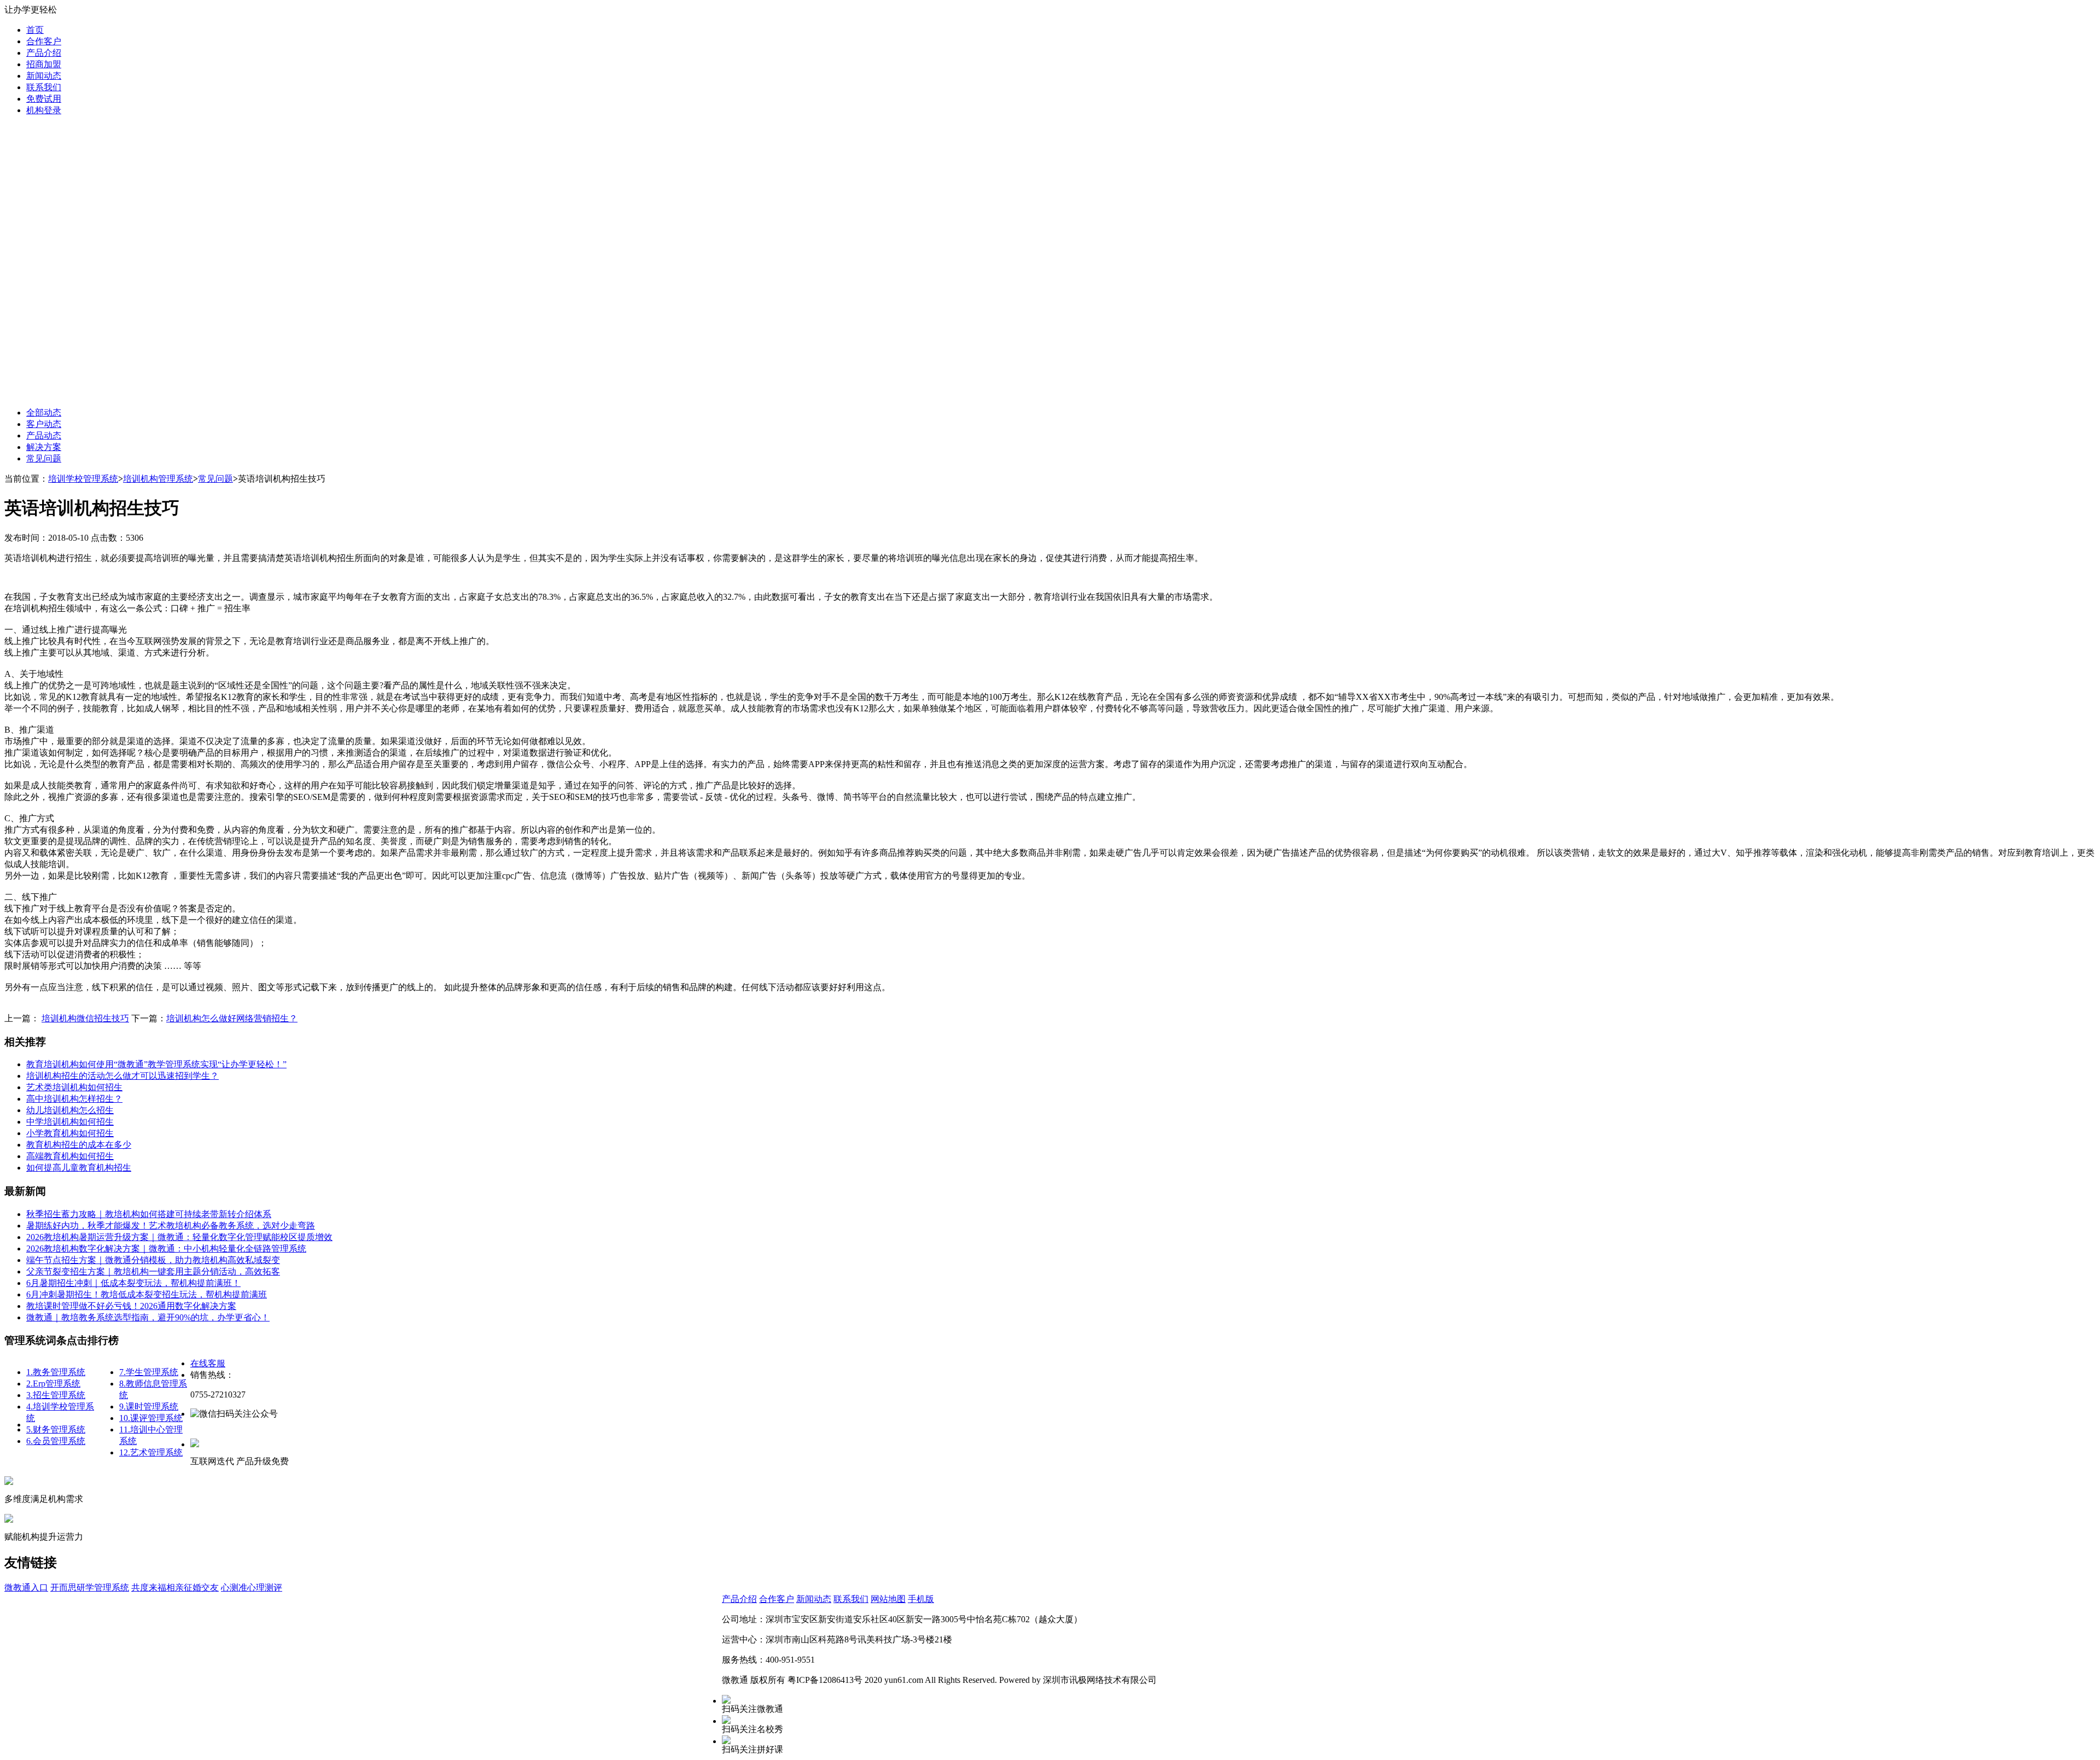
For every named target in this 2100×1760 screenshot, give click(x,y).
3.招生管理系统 (56, 1395)
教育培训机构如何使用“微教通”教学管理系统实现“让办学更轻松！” (156, 1064)
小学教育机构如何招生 (70, 1133)
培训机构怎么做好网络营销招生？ (232, 1018)
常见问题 (44, 458)
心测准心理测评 (252, 1587)
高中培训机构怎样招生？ (74, 1099)
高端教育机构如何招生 (70, 1156)
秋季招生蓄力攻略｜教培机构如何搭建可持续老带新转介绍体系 (149, 1214)
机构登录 (44, 110)
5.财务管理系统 (56, 1429)
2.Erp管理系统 (53, 1384)
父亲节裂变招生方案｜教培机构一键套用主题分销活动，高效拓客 (153, 1271)
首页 (35, 30)
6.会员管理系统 (56, 1441)
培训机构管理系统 (158, 479)
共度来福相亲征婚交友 (175, 1587)
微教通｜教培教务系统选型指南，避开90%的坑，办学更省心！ (148, 1317)
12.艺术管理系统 (151, 1452)
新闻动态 (44, 76)
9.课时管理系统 (149, 1407)
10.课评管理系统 (151, 1418)
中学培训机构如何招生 (70, 1122)
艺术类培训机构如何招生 (74, 1087)
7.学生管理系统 (149, 1372)
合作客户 (44, 41)
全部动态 (44, 413)
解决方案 (44, 447)
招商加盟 (44, 64)
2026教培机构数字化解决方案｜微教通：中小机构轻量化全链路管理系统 (166, 1249)
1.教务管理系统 (56, 1372)
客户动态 (44, 424)
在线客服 (208, 1363)
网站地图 (888, 1599)
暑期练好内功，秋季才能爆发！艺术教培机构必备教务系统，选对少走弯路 (171, 1226)
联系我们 (44, 87)
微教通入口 (26, 1587)
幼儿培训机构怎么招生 (70, 1110)
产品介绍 (44, 53)
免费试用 (44, 99)
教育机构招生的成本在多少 (79, 1145)
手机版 (921, 1599)
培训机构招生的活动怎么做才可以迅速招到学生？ (122, 1076)
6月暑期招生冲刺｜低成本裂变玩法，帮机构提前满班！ (133, 1283)
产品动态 (44, 435)
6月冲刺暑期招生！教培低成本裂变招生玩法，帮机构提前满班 (147, 1294)
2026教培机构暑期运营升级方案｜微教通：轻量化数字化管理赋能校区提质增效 (179, 1237)
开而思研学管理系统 (90, 1587)
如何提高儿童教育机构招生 (79, 1168)
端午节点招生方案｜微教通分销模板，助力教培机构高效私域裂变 (153, 1260)
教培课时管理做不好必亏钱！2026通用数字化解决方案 (131, 1306)
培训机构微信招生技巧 (85, 1018)
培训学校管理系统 (83, 479)
